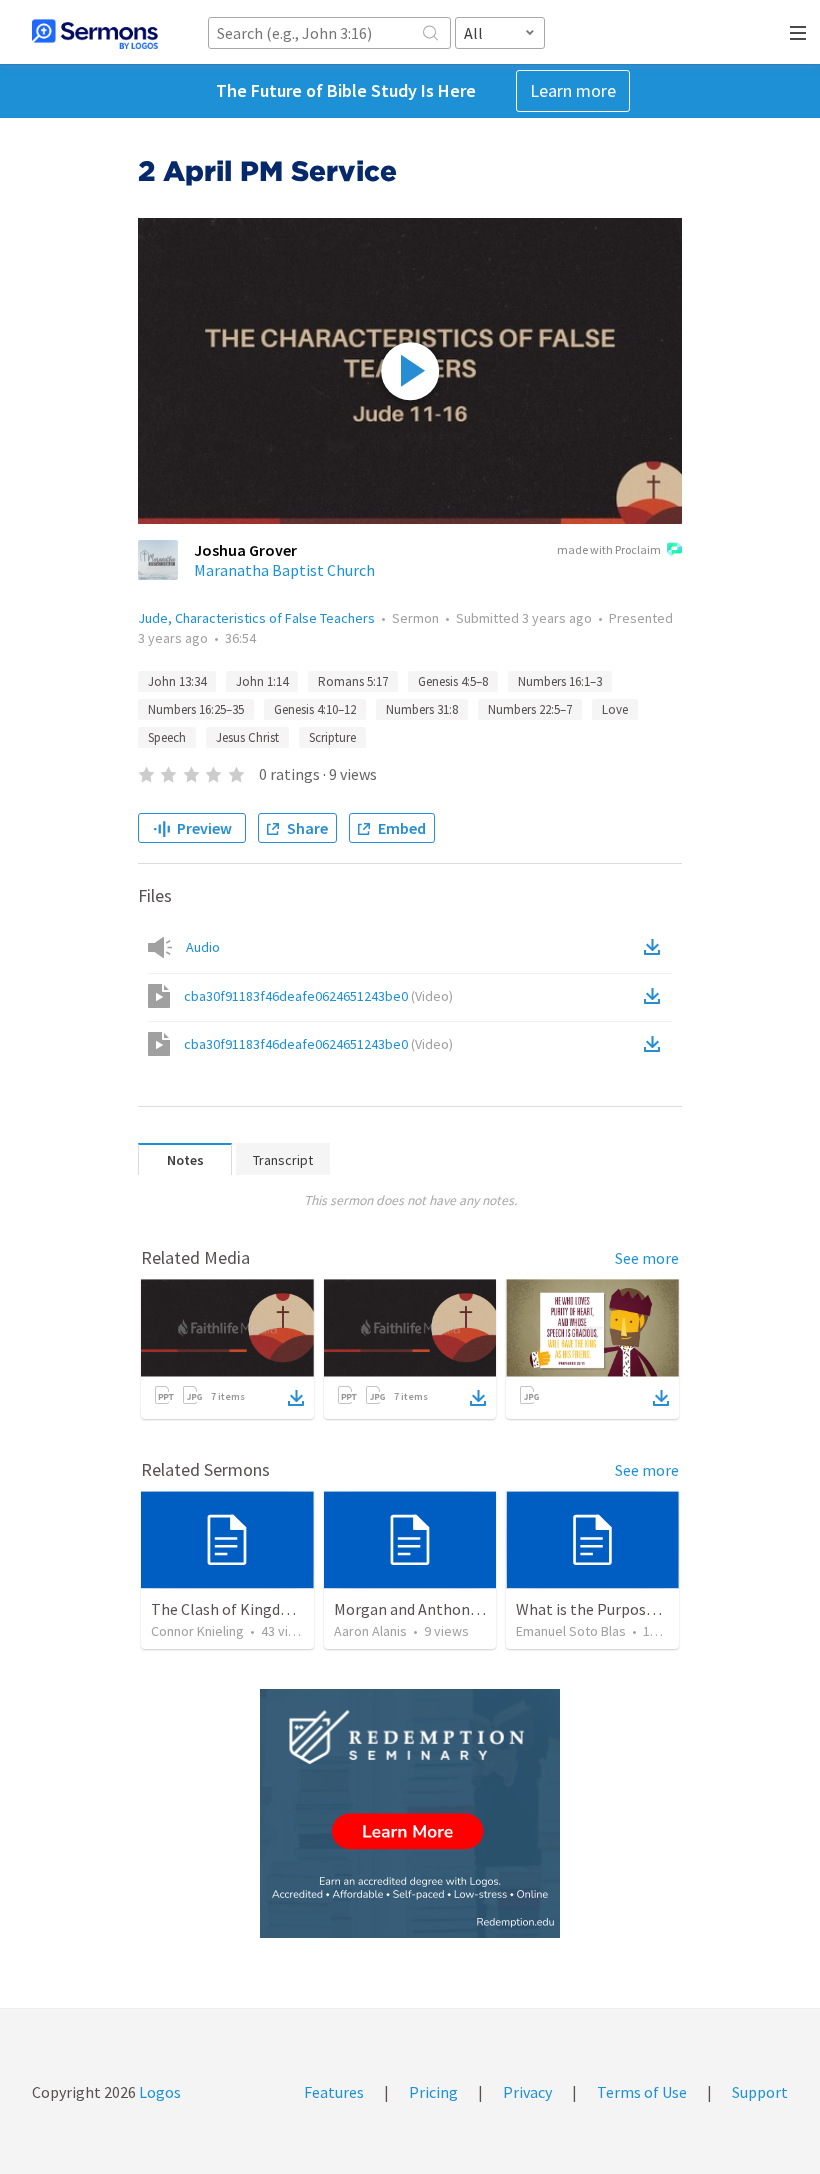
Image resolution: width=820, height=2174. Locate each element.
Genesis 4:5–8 (453, 681)
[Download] (296, 1398)
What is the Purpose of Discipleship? (640, 1609)
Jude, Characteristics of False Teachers (256, 618)
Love (615, 709)
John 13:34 (177, 681)
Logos (158, 2092)
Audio (203, 947)
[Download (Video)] (656, 996)
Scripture (332, 737)
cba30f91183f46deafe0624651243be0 (318, 996)
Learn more (573, 90)
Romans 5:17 (353, 681)
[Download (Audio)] (656, 947)
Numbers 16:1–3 (560, 681)
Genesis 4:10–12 (315, 709)
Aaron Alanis (370, 1631)
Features (334, 2092)
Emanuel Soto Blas (571, 1631)
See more (647, 1258)
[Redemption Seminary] (410, 1813)
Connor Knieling (197, 1631)
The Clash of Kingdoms (230, 1609)
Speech (167, 737)
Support (760, 2092)
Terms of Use (642, 2092)
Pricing (433, 2092)
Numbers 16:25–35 (196, 709)
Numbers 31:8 (422, 709)
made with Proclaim (609, 549)
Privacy (527, 2092)
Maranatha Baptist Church (284, 570)
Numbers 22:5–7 (530, 709)
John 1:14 (262, 681)
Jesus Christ (247, 737)
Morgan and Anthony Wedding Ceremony (473, 1609)
